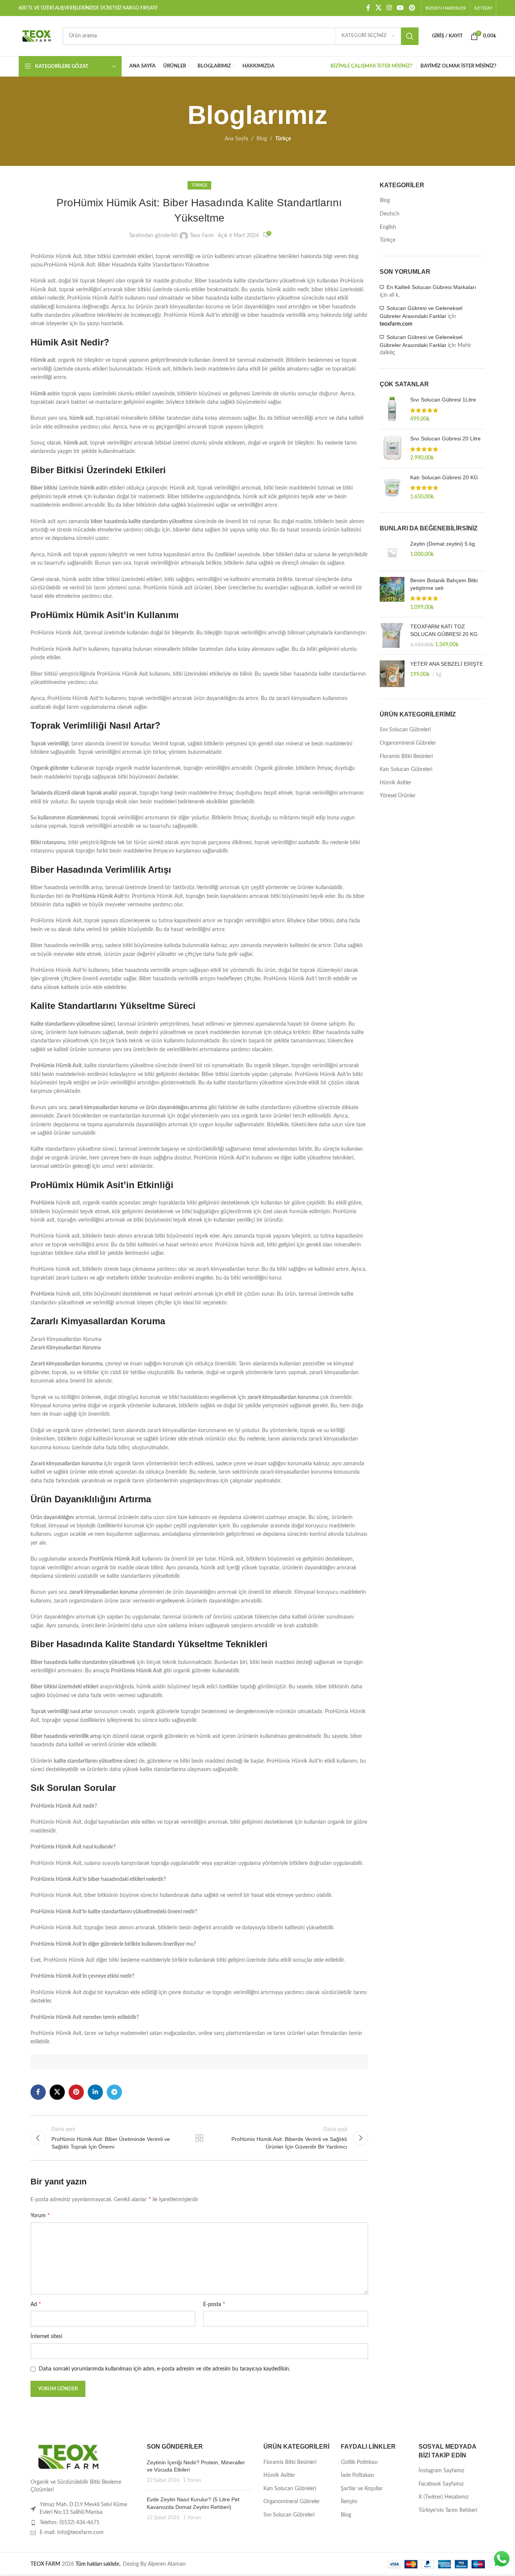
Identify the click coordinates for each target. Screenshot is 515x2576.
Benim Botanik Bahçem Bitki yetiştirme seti (444, 584)
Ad (36, 2304)
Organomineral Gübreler (408, 743)
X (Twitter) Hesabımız (444, 2497)
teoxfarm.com (396, 324)
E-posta (214, 2304)
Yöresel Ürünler (398, 796)
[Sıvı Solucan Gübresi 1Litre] (392, 410)
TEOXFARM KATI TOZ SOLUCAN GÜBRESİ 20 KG (444, 630)
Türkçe (283, 139)
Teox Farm (202, 236)
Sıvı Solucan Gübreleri (405, 730)
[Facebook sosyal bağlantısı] (368, 8)
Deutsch (390, 214)
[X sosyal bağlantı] (378, 8)
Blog (262, 139)
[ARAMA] (410, 36)
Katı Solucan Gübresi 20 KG (444, 477)
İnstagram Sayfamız (441, 2471)
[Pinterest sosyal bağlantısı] (412, 8)
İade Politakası (357, 2475)
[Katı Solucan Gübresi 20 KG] (392, 487)
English (388, 227)
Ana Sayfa (236, 139)
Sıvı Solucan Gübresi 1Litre (443, 400)
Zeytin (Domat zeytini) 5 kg (443, 544)
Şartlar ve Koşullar (362, 2489)
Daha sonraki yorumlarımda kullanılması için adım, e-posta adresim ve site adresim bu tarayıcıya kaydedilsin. (164, 2369)
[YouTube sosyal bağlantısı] (400, 8)
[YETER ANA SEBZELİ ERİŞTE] (392, 674)
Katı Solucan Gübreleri (406, 769)
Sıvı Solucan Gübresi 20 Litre (445, 438)
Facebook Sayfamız (441, 2484)
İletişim (349, 2502)
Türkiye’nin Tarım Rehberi (448, 2510)
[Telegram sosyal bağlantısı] (114, 2092)
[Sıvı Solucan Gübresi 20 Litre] (392, 449)
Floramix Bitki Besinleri (406, 756)
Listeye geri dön (199, 2138)
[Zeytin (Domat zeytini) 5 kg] (392, 553)
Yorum (40, 2215)
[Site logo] (37, 36)
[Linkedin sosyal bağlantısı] (95, 2092)
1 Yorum (192, 2480)
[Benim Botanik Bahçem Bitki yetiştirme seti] (392, 594)
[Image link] (69, 2457)
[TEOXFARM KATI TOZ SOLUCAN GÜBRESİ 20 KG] (392, 636)
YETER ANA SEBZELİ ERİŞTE (447, 664)
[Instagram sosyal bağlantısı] (389, 8)
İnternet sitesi (46, 2337)
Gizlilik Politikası (359, 2462)
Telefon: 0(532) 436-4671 (70, 2523)
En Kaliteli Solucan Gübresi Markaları (431, 287)
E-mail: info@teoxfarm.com (72, 2533)
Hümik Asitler (395, 783)
